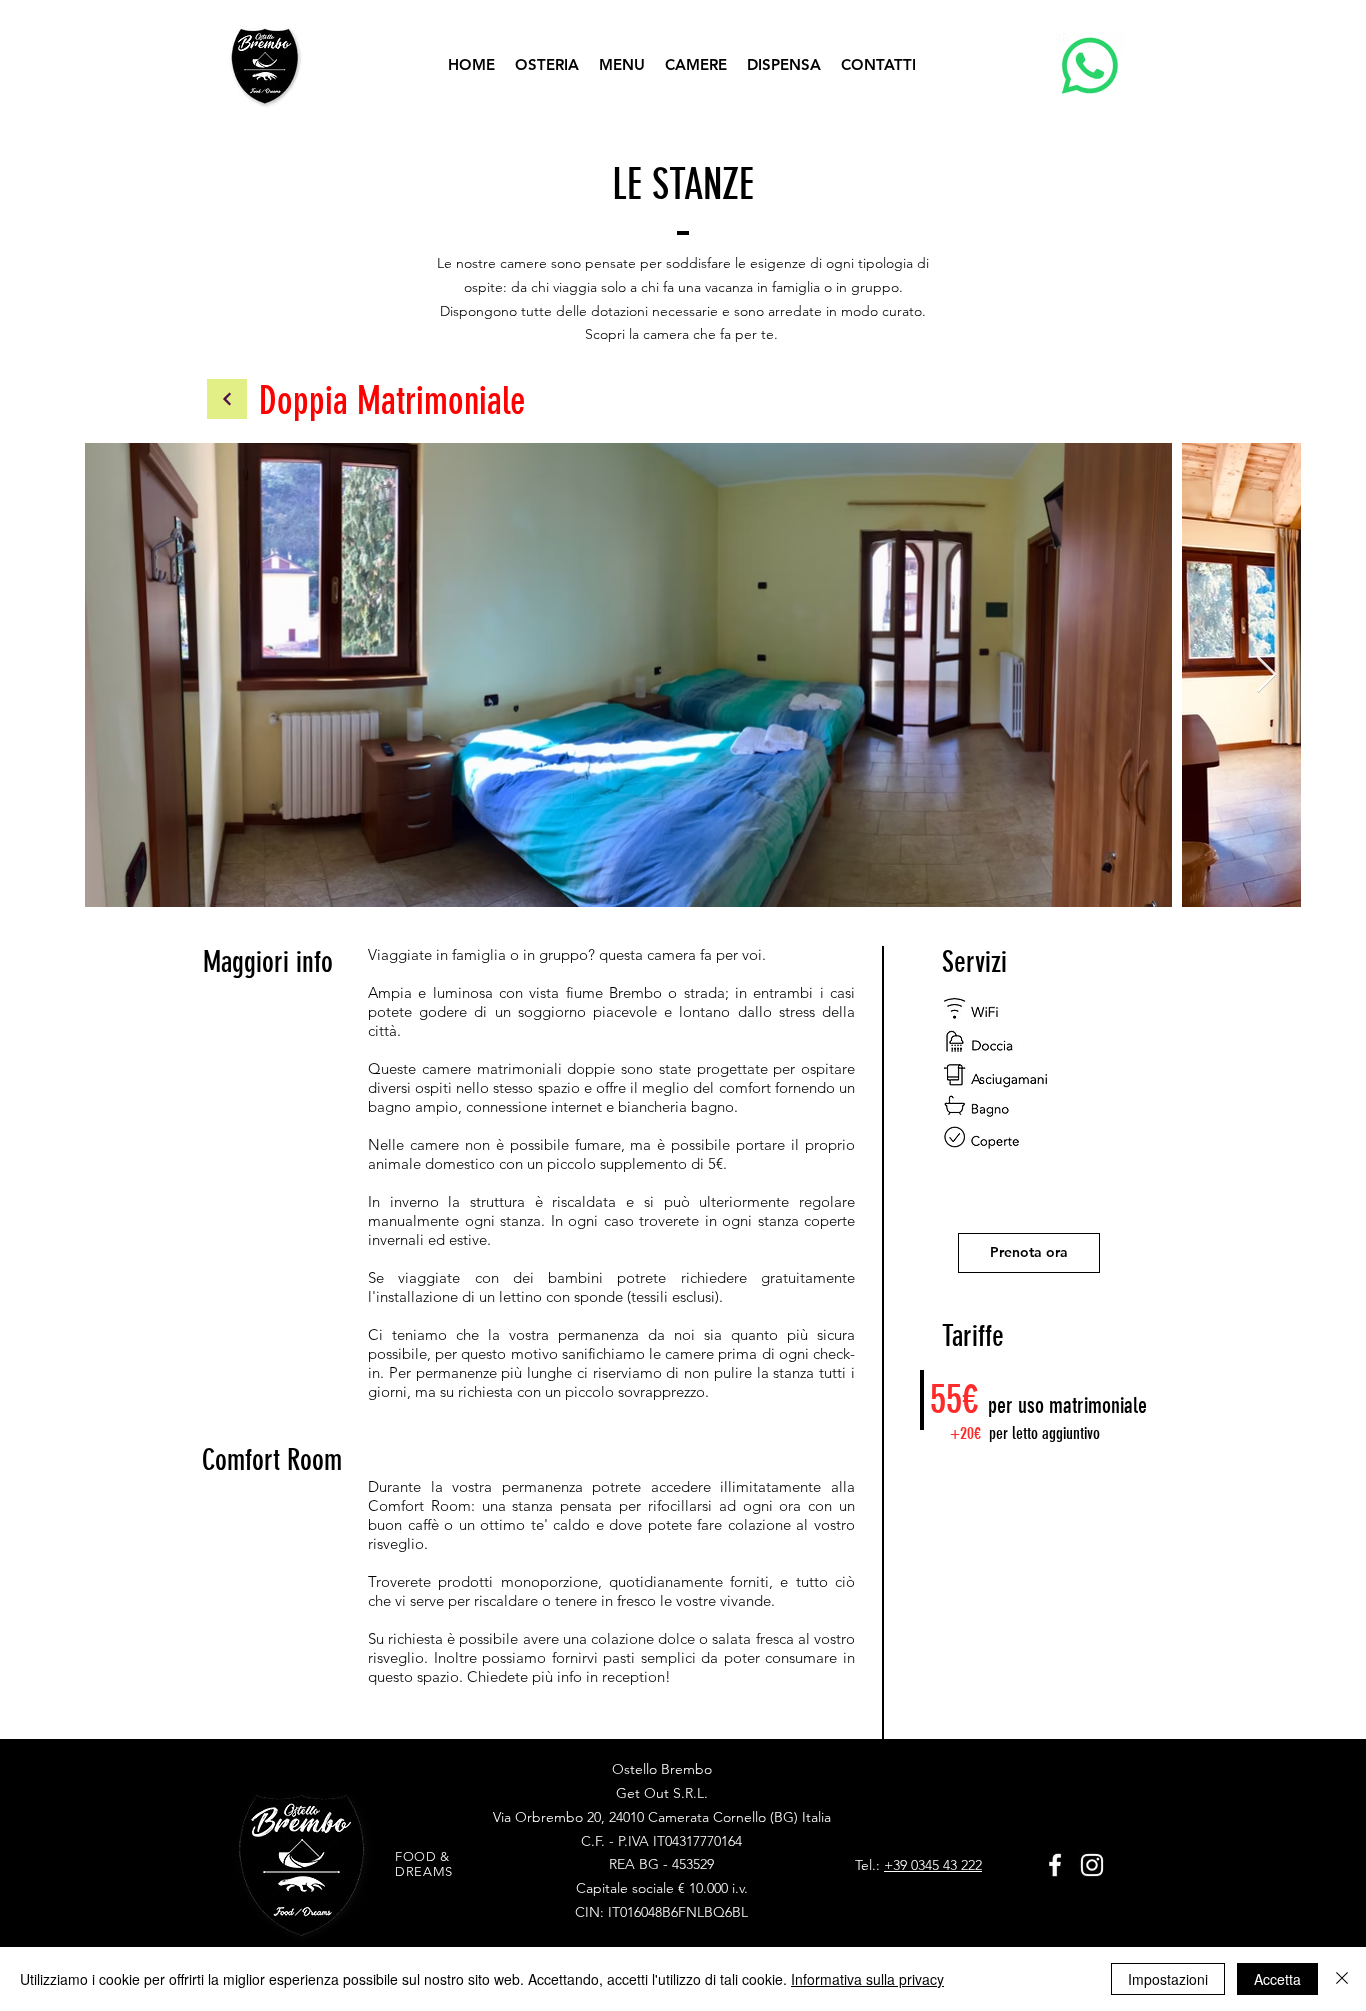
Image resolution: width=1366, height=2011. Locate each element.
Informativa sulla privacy (867, 1979)
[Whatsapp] (1090, 66)
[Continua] (227, 399)
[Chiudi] (1342, 1979)
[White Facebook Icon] (1055, 1865)
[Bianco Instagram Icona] (1092, 1865)
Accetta (1277, 1979)
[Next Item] (1266, 675)
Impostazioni (1168, 1979)
